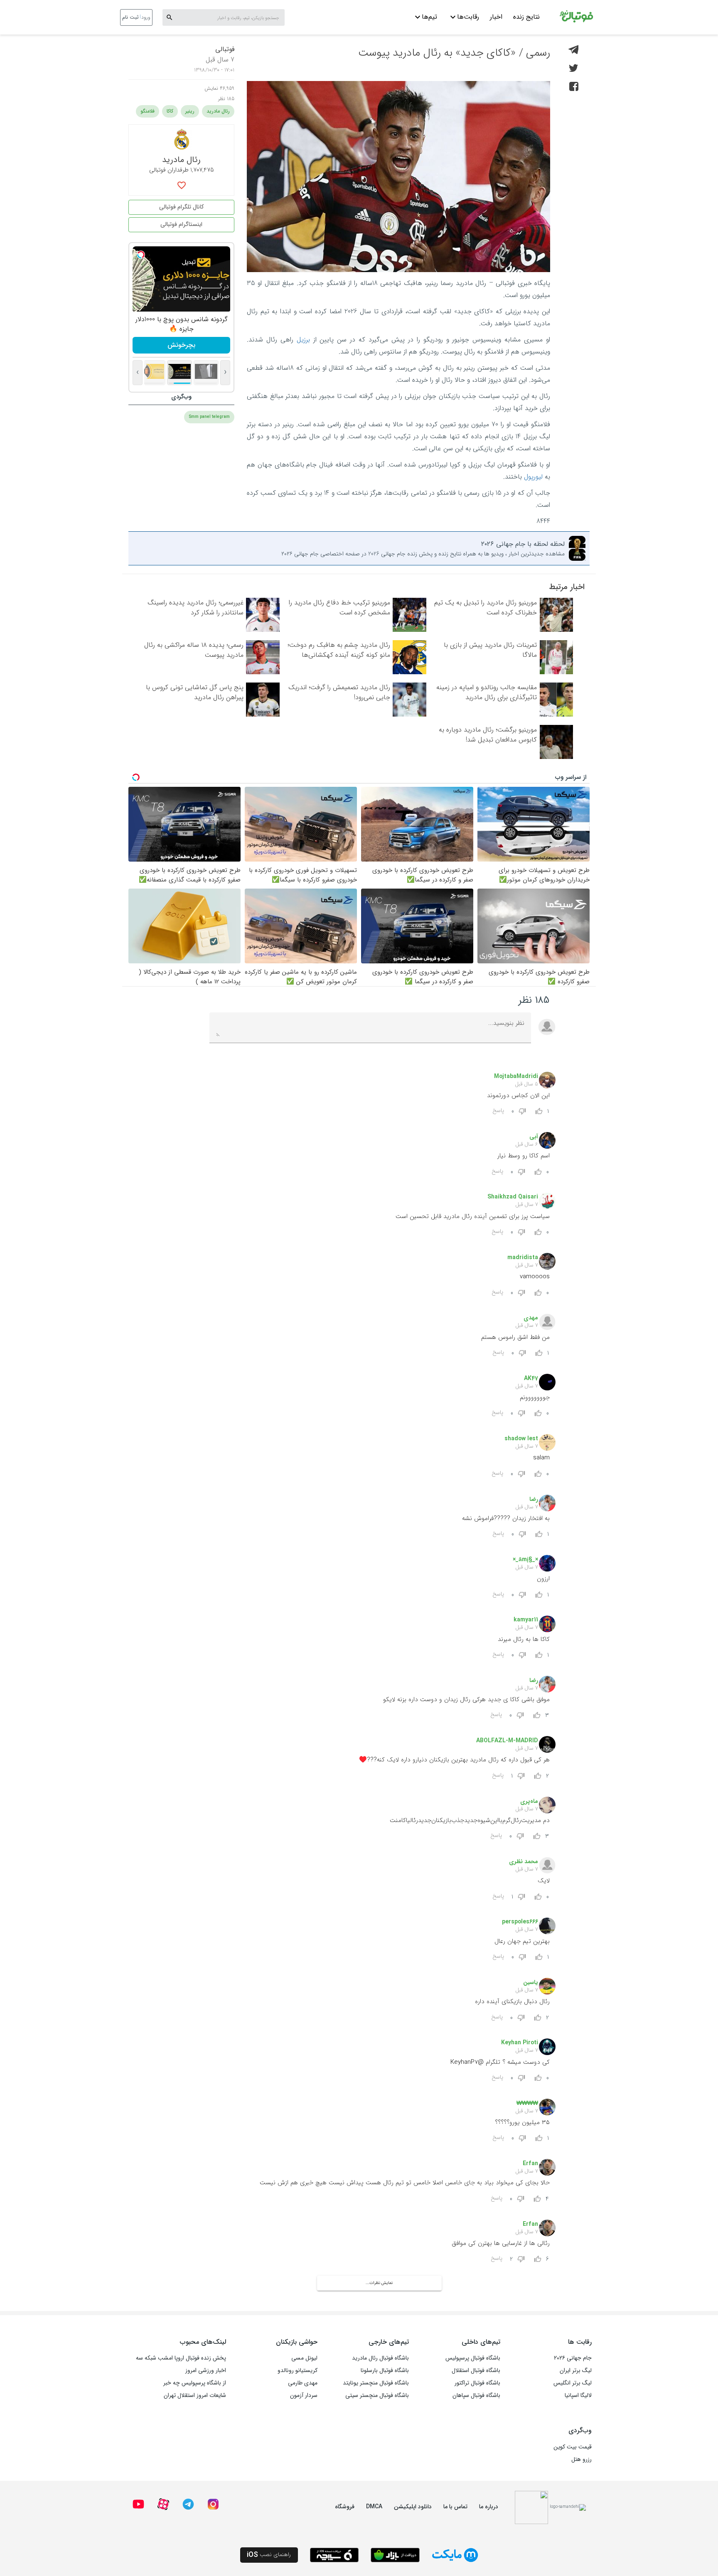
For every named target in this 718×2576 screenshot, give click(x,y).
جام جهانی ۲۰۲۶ (573, 2358)
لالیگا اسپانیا (578, 2395)
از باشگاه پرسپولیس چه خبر (195, 2383)
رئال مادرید (218, 111)
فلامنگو (148, 111)
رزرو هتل (582, 2459)
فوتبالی (225, 49)
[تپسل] (141, 255)
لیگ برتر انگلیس (573, 2383)
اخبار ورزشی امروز (206, 2370)
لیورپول (533, 477)
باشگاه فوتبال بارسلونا (385, 2370)
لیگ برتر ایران (576, 2370)
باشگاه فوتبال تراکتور (477, 2383)
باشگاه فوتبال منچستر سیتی (377, 2395)
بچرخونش (181, 345)
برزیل (303, 340)
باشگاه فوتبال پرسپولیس (473, 2358)
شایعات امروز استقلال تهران (195, 2395)
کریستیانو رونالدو (298, 2370)
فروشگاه (345, 2507)
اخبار (496, 17)
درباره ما (489, 2507)
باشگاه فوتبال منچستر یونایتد (376, 2383)
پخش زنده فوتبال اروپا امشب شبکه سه (181, 2358)
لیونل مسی (304, 2358)
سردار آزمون (304, 2395)
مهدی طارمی (303, 2383)
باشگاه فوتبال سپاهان (476, 2395)
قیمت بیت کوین (573, 2447)
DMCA (374, 2507)
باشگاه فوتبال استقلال (476, 2370)
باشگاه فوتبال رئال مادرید (380, 2358)
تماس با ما (455, 2507)
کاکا (170, 111)
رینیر (190, 111)
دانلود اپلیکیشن (413, 2507)
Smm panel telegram (209, 417)
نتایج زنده (526, 17)
